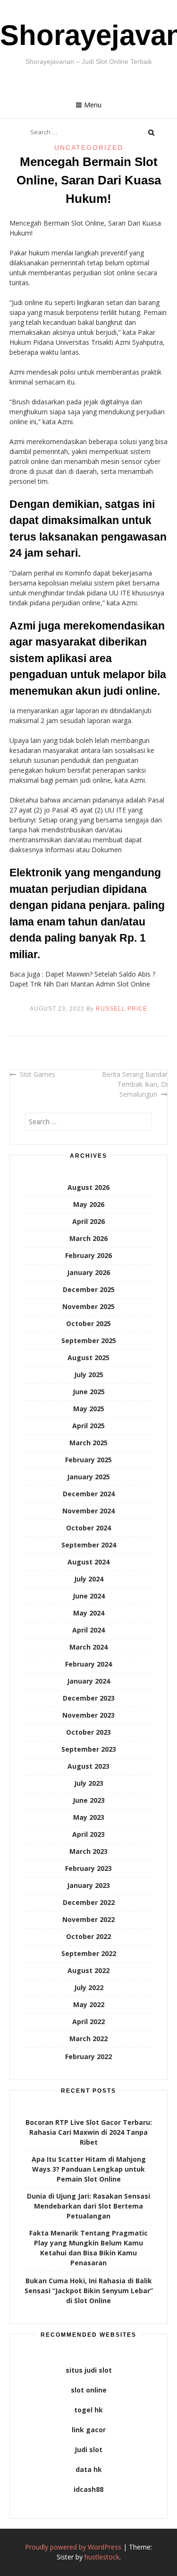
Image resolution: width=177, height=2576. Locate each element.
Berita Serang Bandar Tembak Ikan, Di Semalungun (135, 1084)
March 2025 (88, 1443)
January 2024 (88, 1681)
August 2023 (88, 1766)
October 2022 (88, 1936)
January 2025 (88, 1477)
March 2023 (88, 1851)
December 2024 (89, 1494)
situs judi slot (89, 2370)
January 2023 (88, 1885)
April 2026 (88, 1221)
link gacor (89, 2430)
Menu (93, 105)
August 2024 (88, 1562)
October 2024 (88, 1528)
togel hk (88, 2410)
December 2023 (89, 1698)
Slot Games (38, 1074)
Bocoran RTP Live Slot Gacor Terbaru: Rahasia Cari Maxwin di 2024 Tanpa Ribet (89, 2132)
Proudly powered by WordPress (73, 2547)
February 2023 (88, 1868)
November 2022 (88, 1919)
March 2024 (88, 1647)
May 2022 (89, 2004)
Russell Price (122, 1009)
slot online (89, 2390)
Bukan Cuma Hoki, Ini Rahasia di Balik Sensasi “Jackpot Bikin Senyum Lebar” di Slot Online (89, 2291)
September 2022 (89, 1953)
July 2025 (89, 1375)
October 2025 (88, 1323)
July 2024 (89, 1579)
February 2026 (88, 1255)
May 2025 (89, 1409)
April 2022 (88, 2022)
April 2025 (88, 1426)
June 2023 (89, 1800)
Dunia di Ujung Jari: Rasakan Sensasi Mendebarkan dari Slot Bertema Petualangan (88, 2206)
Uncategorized (89, 148)
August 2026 (88, 1187)
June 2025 (89, 1392)
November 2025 (88, 1306)
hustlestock (102, 2557)
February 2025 (88, 1460)
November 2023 (88, 1715)
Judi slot (88, 2449)
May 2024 (89, 1613)
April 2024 (88, 1630)
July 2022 (89, 1987)
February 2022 (88, 2056)
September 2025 (89, 1340)
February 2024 (88, 1664)
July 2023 (89, 1783)
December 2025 (89, 1289)
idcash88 (88, 2489)
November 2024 (88, 1511)
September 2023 (89, 1749)
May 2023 (89, 1817)
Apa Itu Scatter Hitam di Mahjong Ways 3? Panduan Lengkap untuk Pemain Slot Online (89, 2169)
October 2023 (88, 1732)
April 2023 (88, 1834)
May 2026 (89, 1204)
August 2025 (88, 1358)
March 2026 (88, 1238)
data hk (89, 2469)
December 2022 (89, 1902)
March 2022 (88, 2039)
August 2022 (88, 1970)
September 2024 (89, 1545)
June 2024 (89, 1596)
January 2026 (88, 1272)
